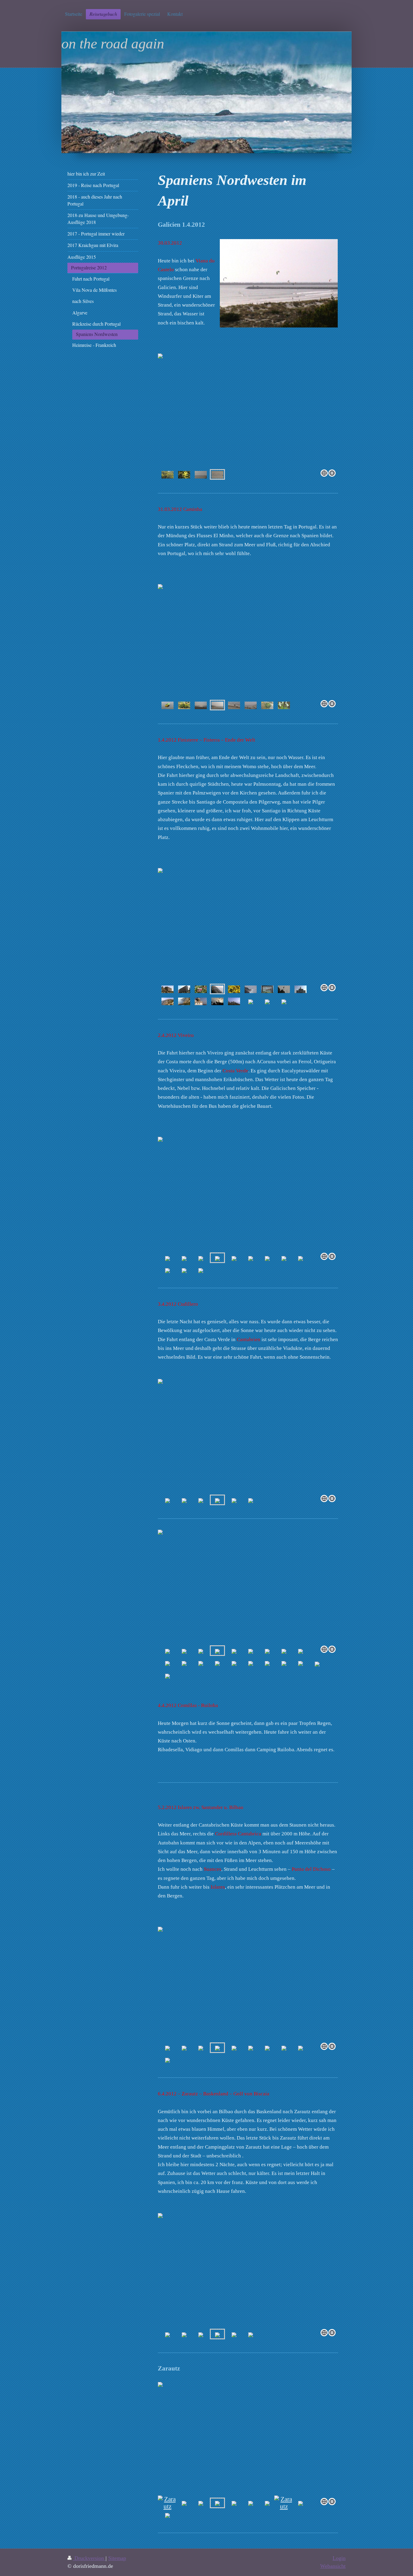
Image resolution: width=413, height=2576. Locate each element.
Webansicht (333, 2566)
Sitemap (117, 2558)
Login (339, 2558)
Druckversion (89, 2558)
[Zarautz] (167, 2503)
